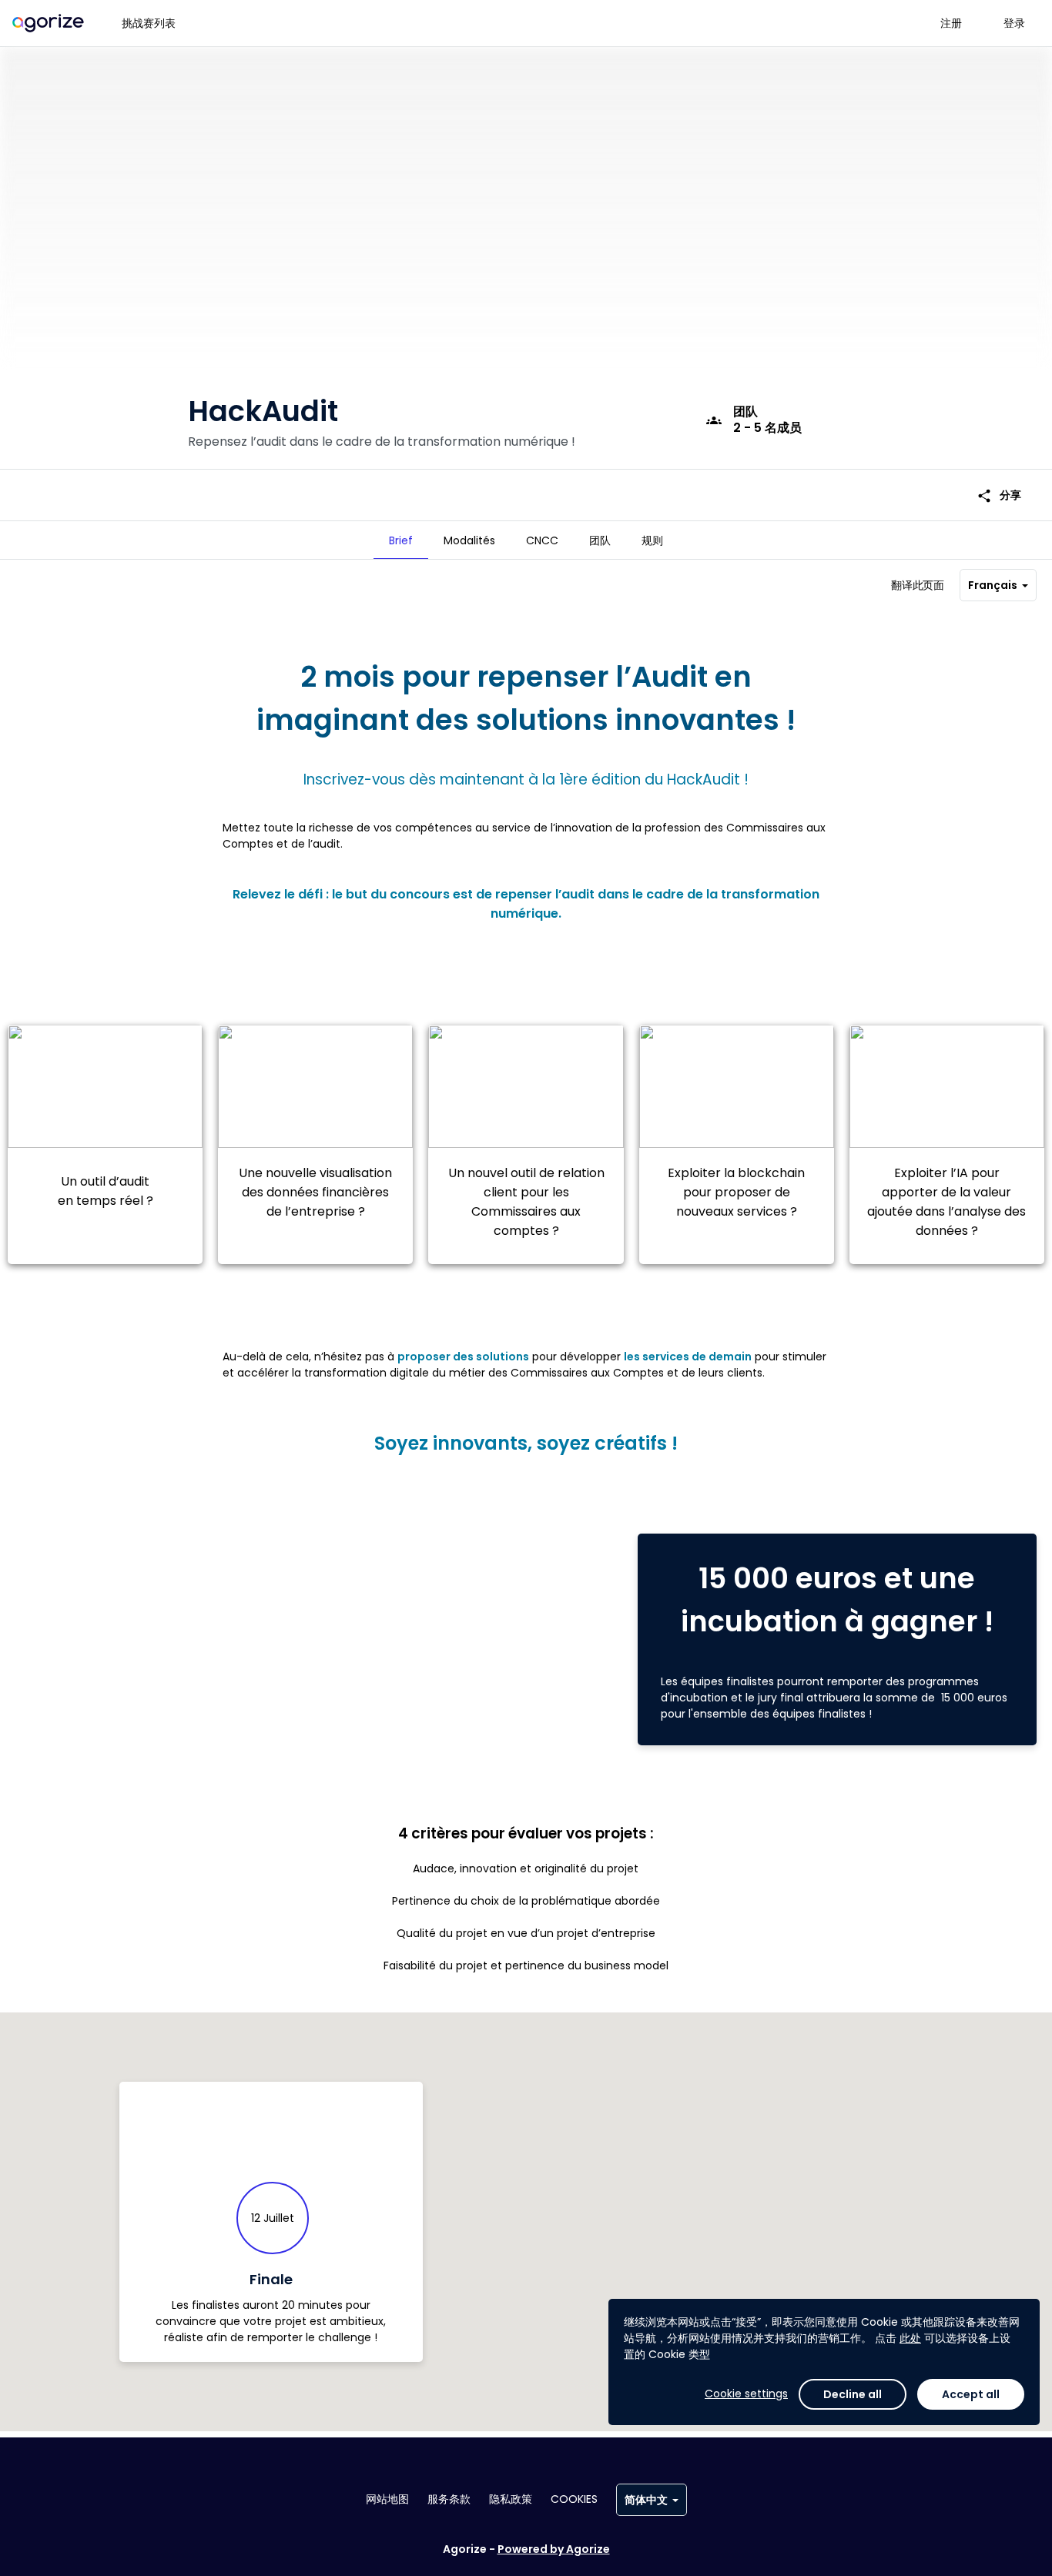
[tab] (401, 540)
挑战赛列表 (149, 23)
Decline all (853, 2394)
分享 (999, 495)
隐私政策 (511, 2499)
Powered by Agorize (554, 2549)
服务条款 (449, 2499)
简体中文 (646, 2500)
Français (993, 585)
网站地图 (387, 2499)
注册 (951, 23)
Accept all (971, 2394)
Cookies (574, 2499)
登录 (1014, 23)
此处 (910, 2338)
